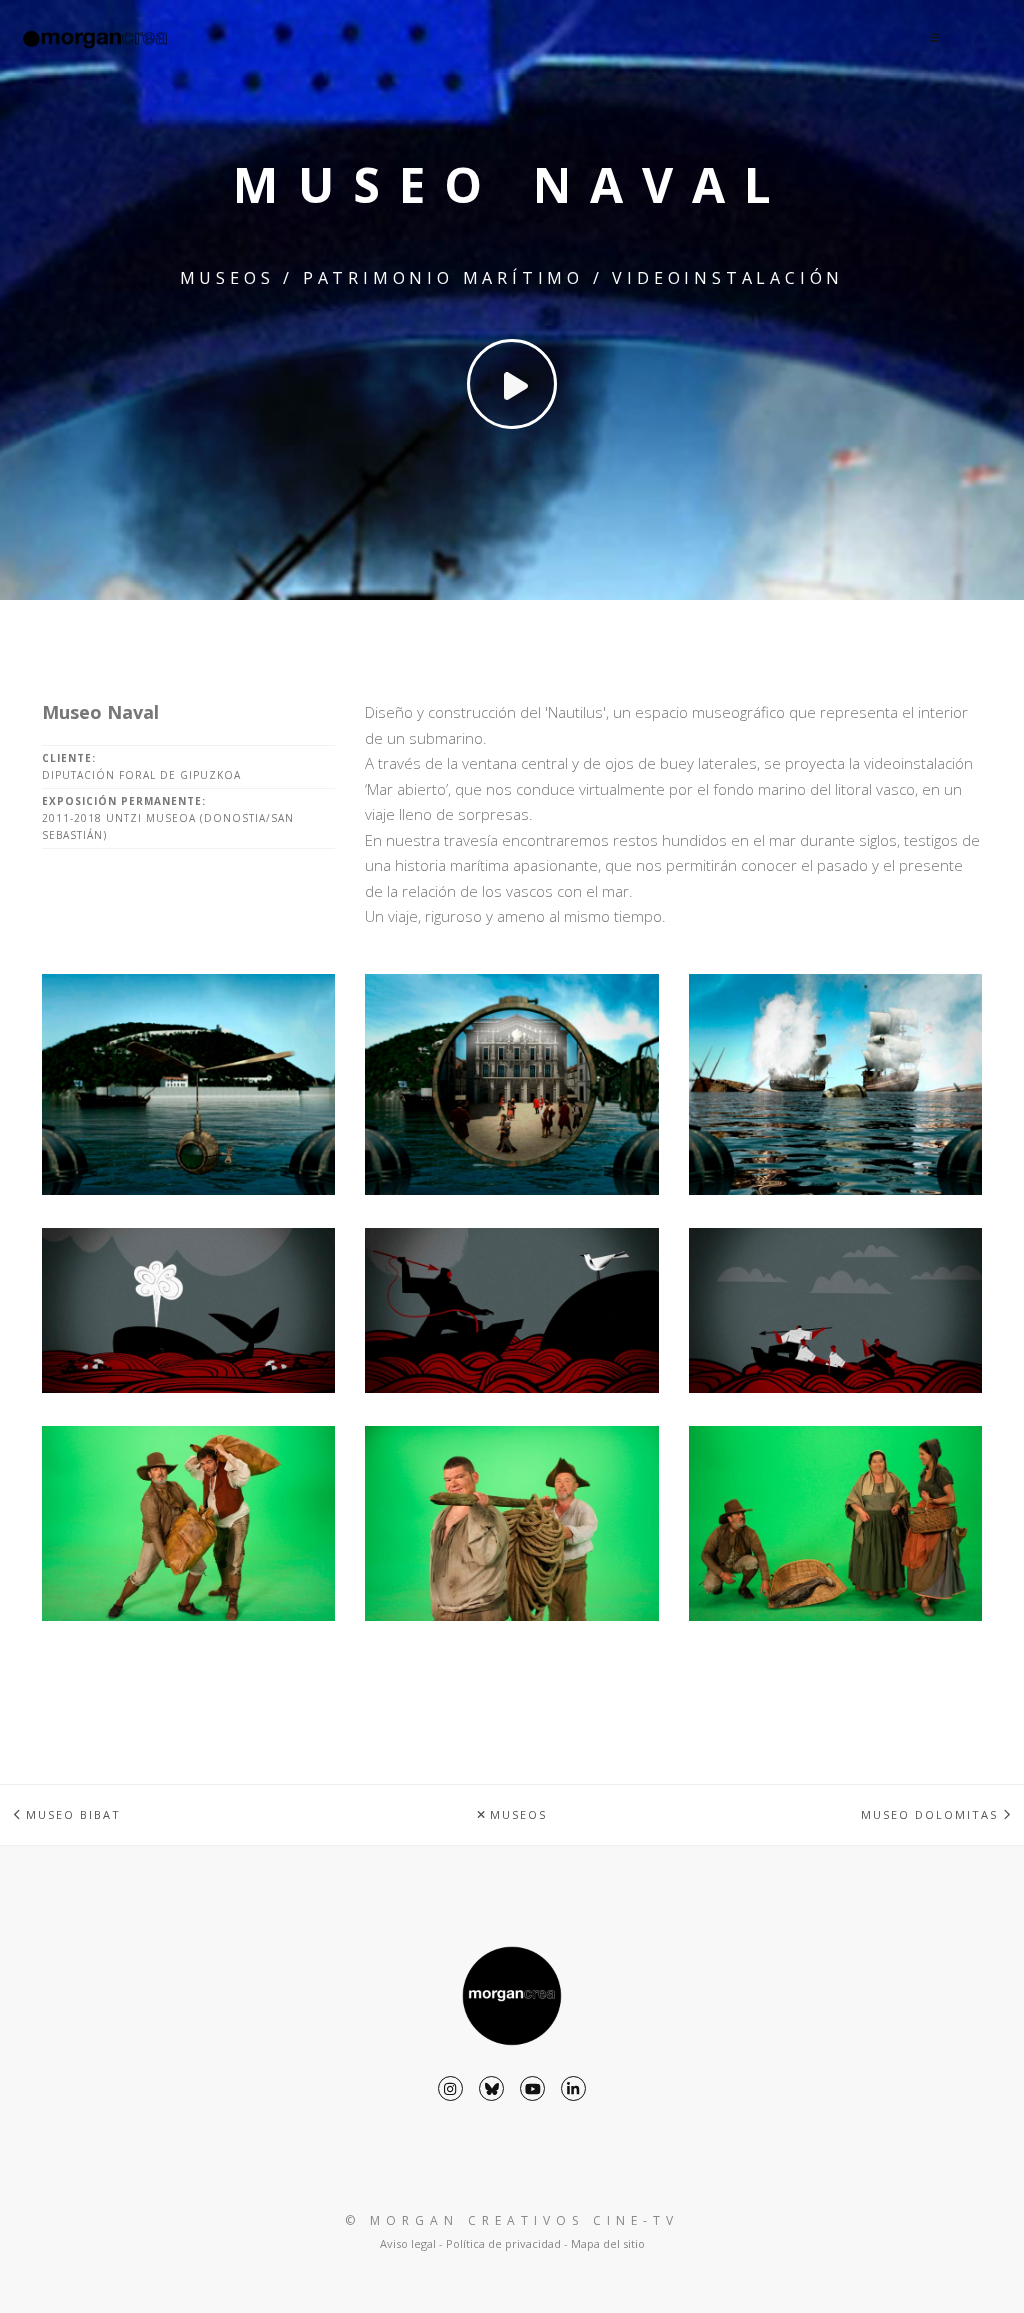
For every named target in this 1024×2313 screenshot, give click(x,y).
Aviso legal (408, 2243)
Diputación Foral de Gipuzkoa (141, 775)
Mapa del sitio (608, 2243)
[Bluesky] (491, 2088)
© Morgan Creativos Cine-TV (512, 2220)
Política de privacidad (503, 2243)
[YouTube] (532, 2088)
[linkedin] (573, 2088)
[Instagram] (450, 2088)
